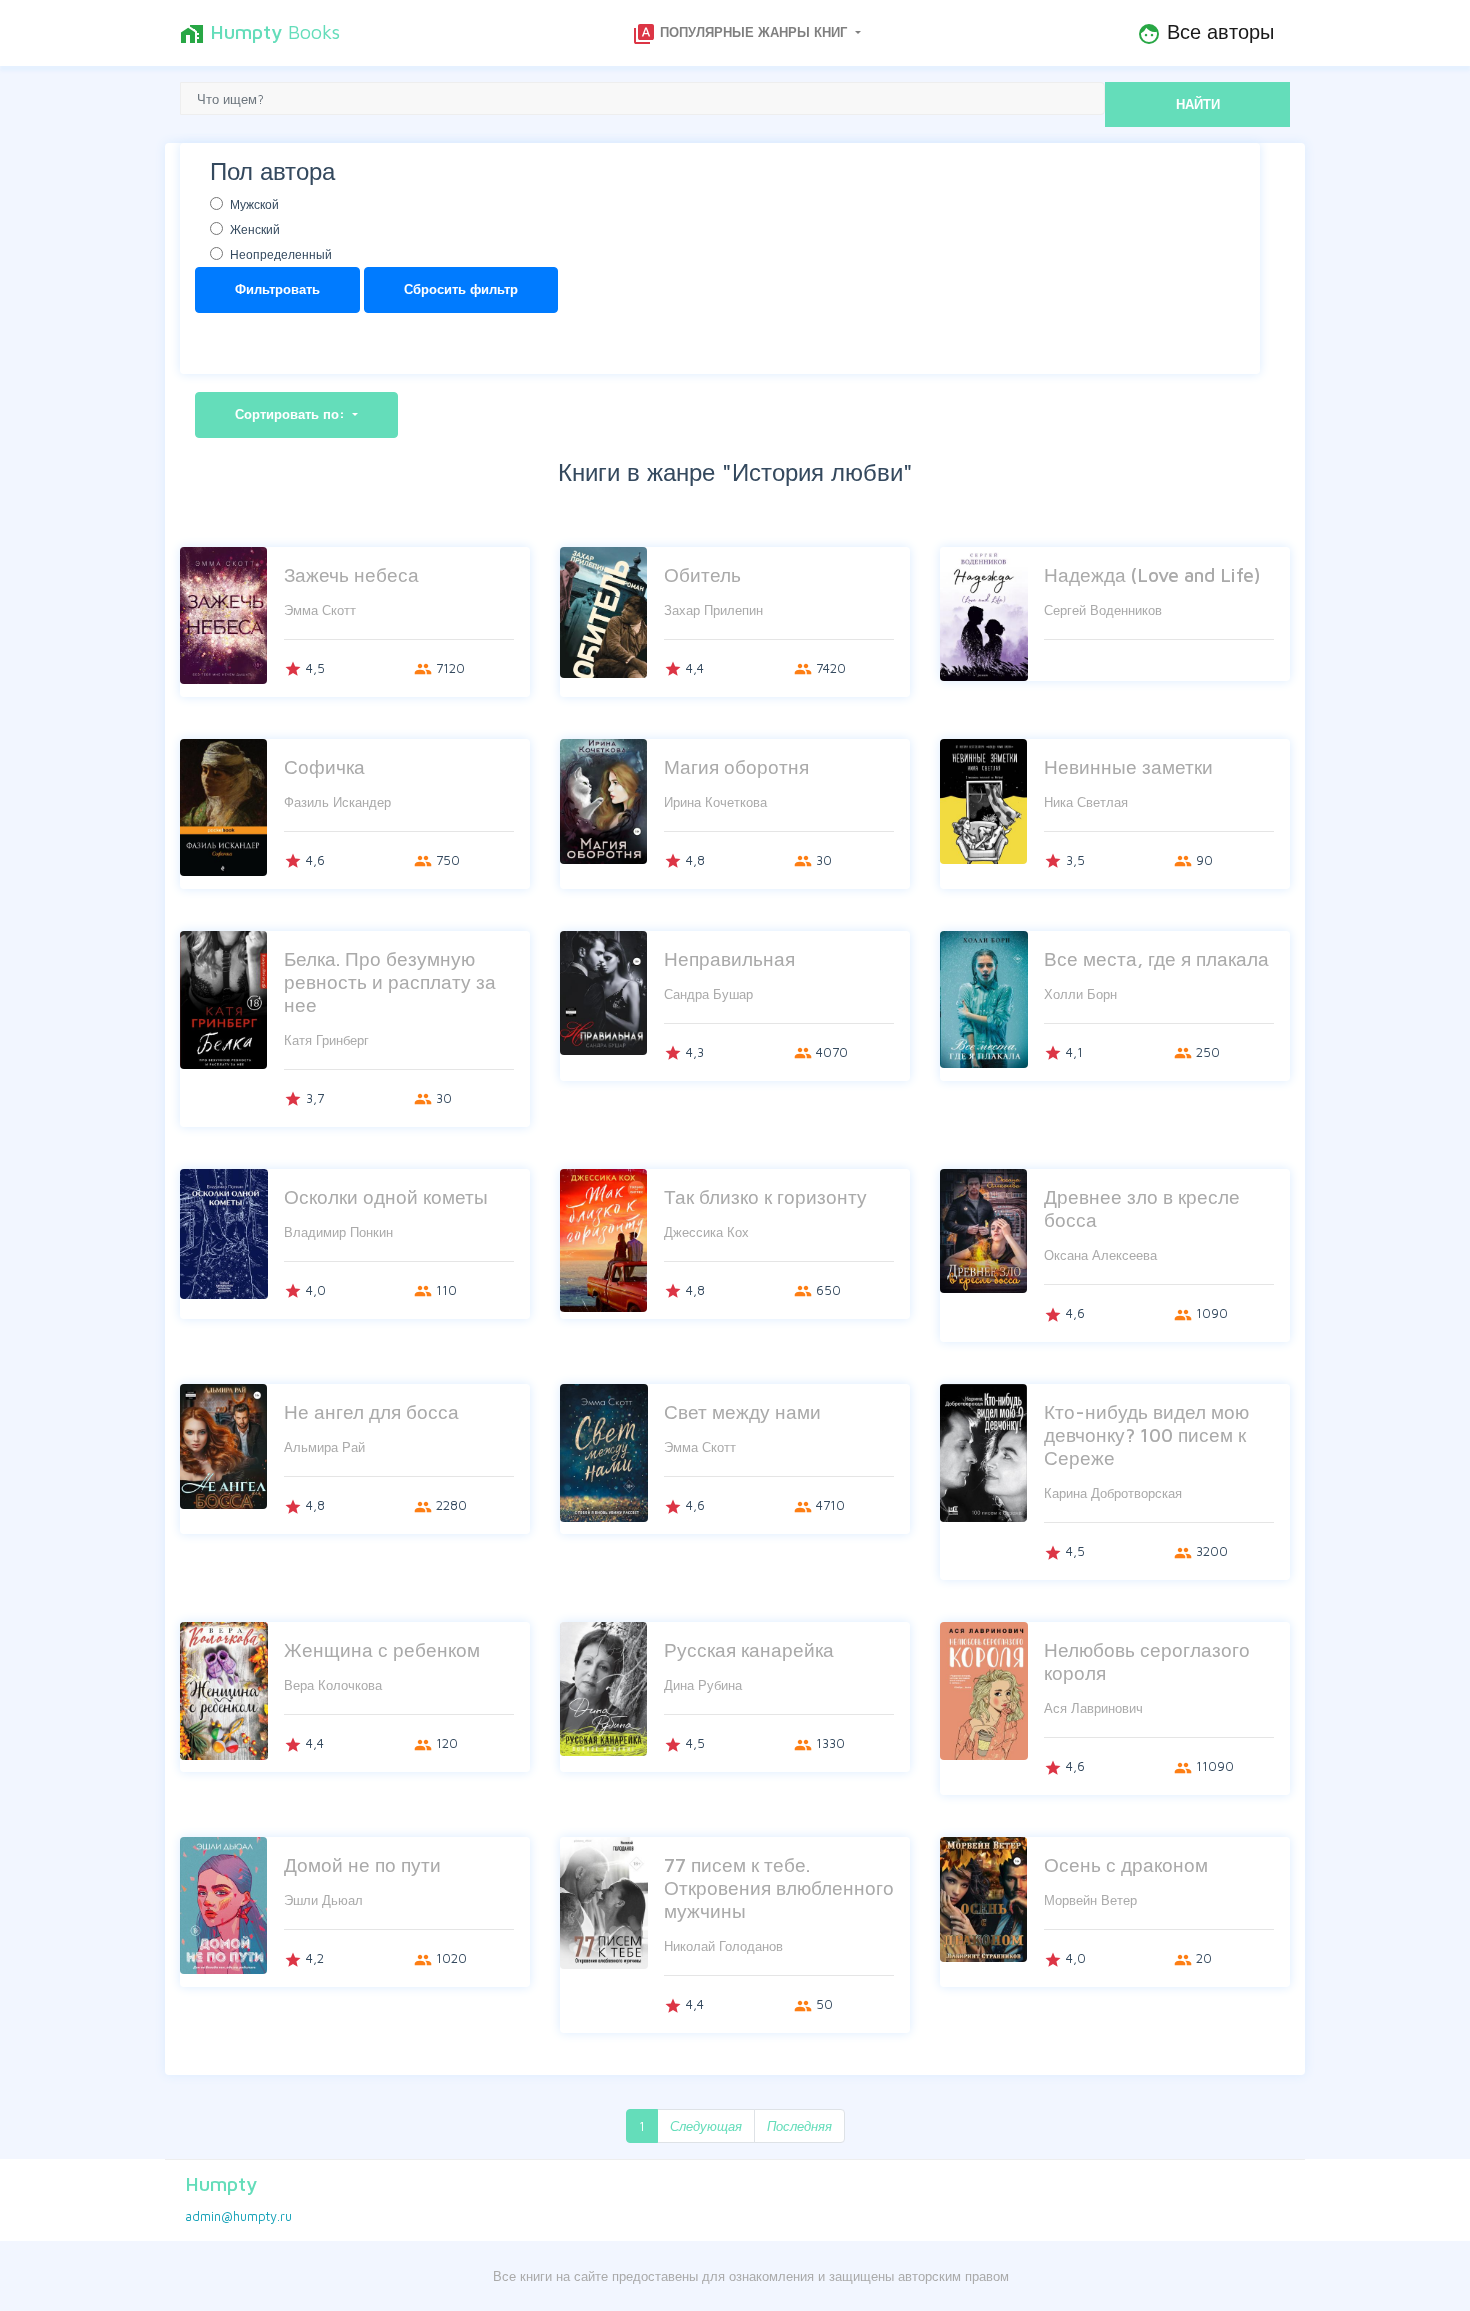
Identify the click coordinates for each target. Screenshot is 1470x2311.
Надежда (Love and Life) (1152, 574)
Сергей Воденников (1103, 610)
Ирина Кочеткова (715, 802)
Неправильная (729, 958)
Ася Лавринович (1093, 1708)
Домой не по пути (362, 1864)
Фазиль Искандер (337, 802)
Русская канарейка (749, 1649)
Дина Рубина (703, 1685)
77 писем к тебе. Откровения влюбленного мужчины (779, 1887)
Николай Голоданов (723, 1946)
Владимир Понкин (338, 1232)
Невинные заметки (1128, 766)
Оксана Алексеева (1100, 1255)
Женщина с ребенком (382, 1649)
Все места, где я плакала (1156, 958)
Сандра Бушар (708, 994)
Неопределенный (281, 254)
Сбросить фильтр (461, 289)
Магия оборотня (736, 766)
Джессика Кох (706, 1232)
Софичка (324, 766)
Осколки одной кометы (386, 1196)
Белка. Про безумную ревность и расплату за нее (390, 981)
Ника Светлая (1086, 802)
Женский (255, 229)
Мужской (254, 204)
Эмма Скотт (320, 610)
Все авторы (1205, 33)
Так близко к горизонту (765, 1196)
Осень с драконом (1126, 1864)
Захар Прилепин (713, 610)
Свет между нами (742, 1411)
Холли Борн (1080, 994)
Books (260, 33)
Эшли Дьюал (323, 1900)
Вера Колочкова (333, 1685)
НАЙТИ (1198, 104)
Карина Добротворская (1113, 1493)
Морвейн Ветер (1090, 1900)
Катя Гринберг (326, 1040)
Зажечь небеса (351, 574)
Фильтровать (277, 289)
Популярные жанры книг (741, 34)
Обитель (702, 574)
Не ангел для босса (371, 1411)
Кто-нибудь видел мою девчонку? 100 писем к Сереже (1146, 1434)
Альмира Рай (324, 1447)
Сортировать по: (292, 414)
